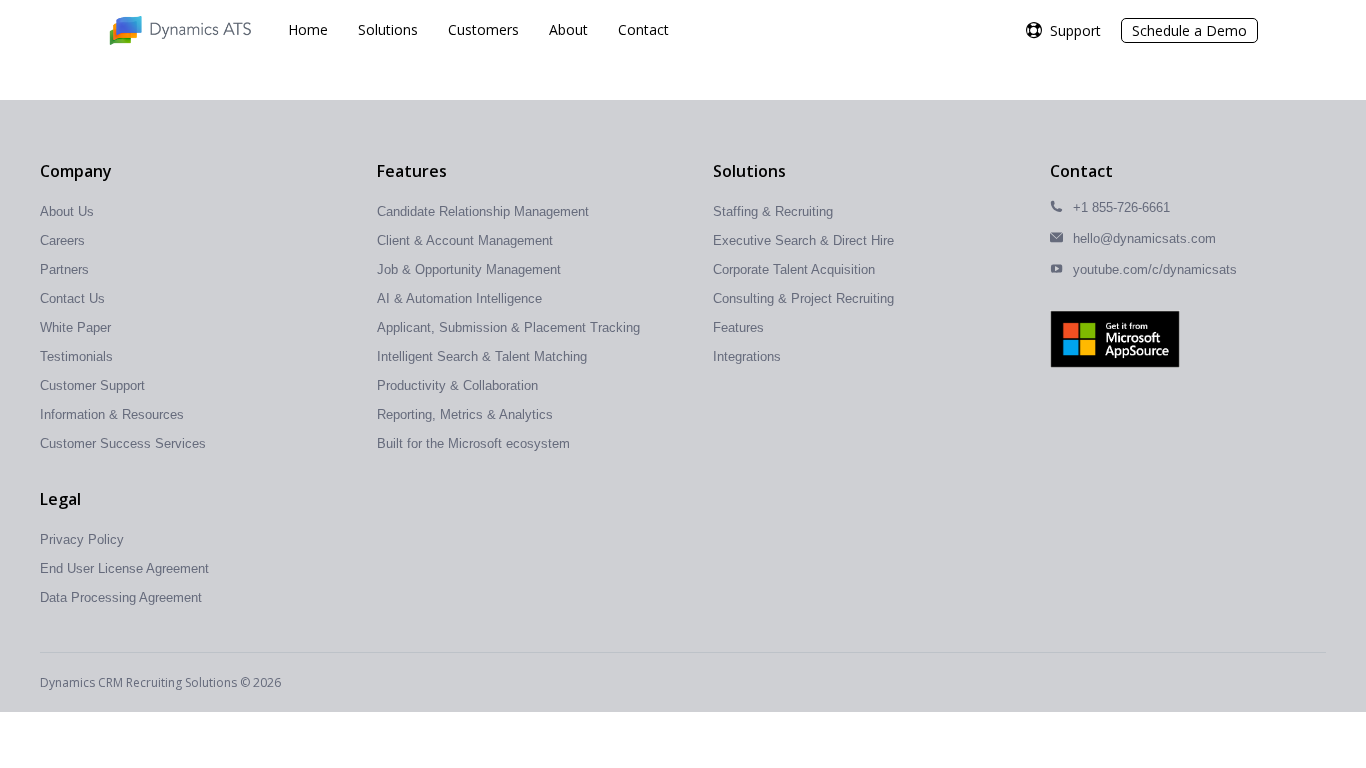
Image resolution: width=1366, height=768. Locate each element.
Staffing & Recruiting (773, 211)
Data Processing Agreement (121, 597)
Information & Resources (112, 414)
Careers (62, 240)
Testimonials (76, 356)
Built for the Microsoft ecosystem (473, 443)
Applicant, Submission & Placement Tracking (508, 327)
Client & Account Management (465, 240)
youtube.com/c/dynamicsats (1155, 269)
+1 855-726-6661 (1121, 207)
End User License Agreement (124, 568)
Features (738, 327)
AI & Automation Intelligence (459, 298)
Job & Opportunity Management (469, 269)
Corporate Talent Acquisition (794, 269)
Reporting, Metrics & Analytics (465, 414)
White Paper (75, 327)
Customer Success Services (123, 443)
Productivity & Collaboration (457, 385)
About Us (67, 211)
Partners (64, 269)
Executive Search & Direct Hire (803, 240)
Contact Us (72, 298)
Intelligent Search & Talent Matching (482, 356)
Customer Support (92, 385)
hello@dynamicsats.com (1144, 238)
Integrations (747, 356)
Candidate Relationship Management (483, 211)
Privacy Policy (82, 539)
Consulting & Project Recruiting (803, 298)
